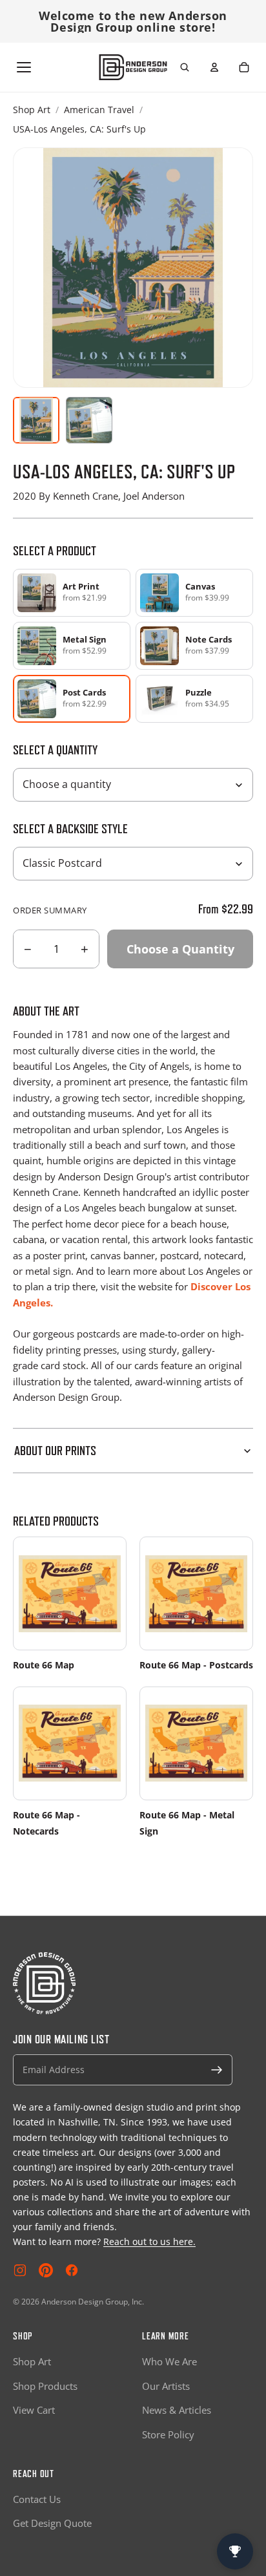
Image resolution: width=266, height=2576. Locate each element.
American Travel (99, 110)
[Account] (214, 67)
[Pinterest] (46, 2270)
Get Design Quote (52, 2523)
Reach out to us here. (149, 2241)
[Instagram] (20, 2270)
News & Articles (177, 2410)
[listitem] (72, 593)
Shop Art (32, 110)
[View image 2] (89, 420)
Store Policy (168, 2434)
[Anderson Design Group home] (133, 67)
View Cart (34, 2410)
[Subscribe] (217, 2070)
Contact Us (37, 2499)
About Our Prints (55, 1451)
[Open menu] (24, 67)
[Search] (185, 67)
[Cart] (244, 67)
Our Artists (166, 2386)
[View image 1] (36, 420)
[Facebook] (72, 2270)
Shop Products (45, 2386)
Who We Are (169, 2361)
